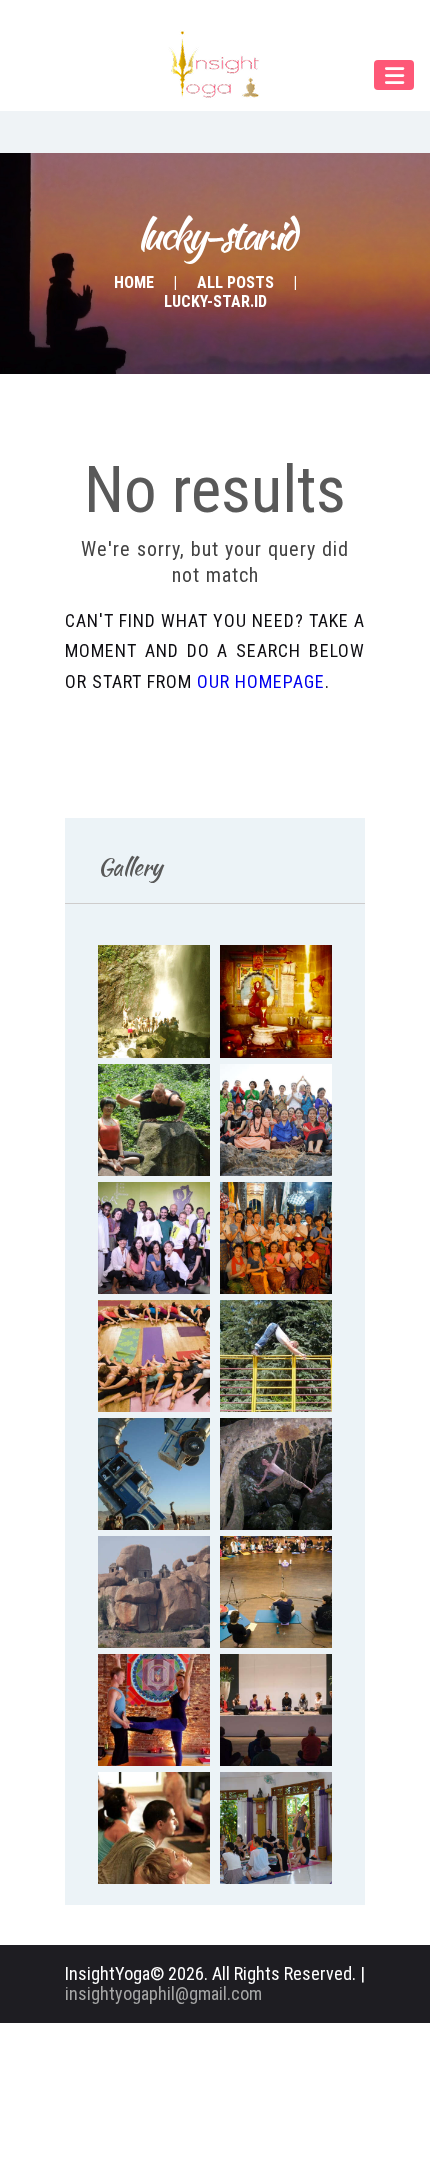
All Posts (235, 282)
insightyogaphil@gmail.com (163, 1993)
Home (134, 282)
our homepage (261, 681)
